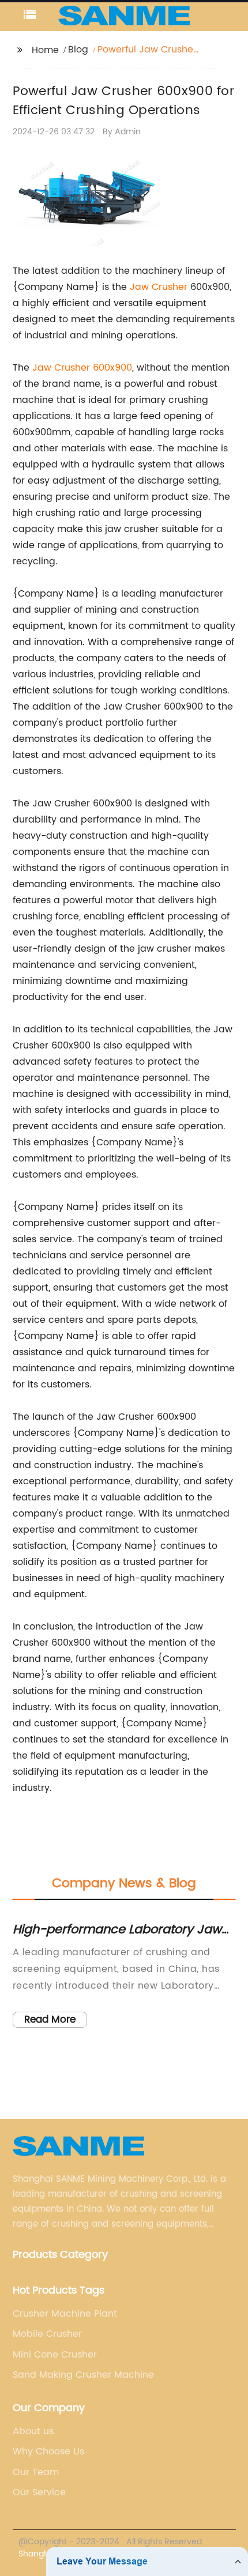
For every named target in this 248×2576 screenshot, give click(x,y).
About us (33, 2431)
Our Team (36, 2472)
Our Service (39, 2492)
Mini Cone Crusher (55, 2355)
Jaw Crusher (159, 287)
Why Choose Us (48, 2451)
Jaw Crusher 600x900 (82, 368)
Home (45, 50)
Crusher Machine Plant (65, 2314)
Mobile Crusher (47, 2334)
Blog (78, 50)
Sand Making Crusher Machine (83, 2375)
